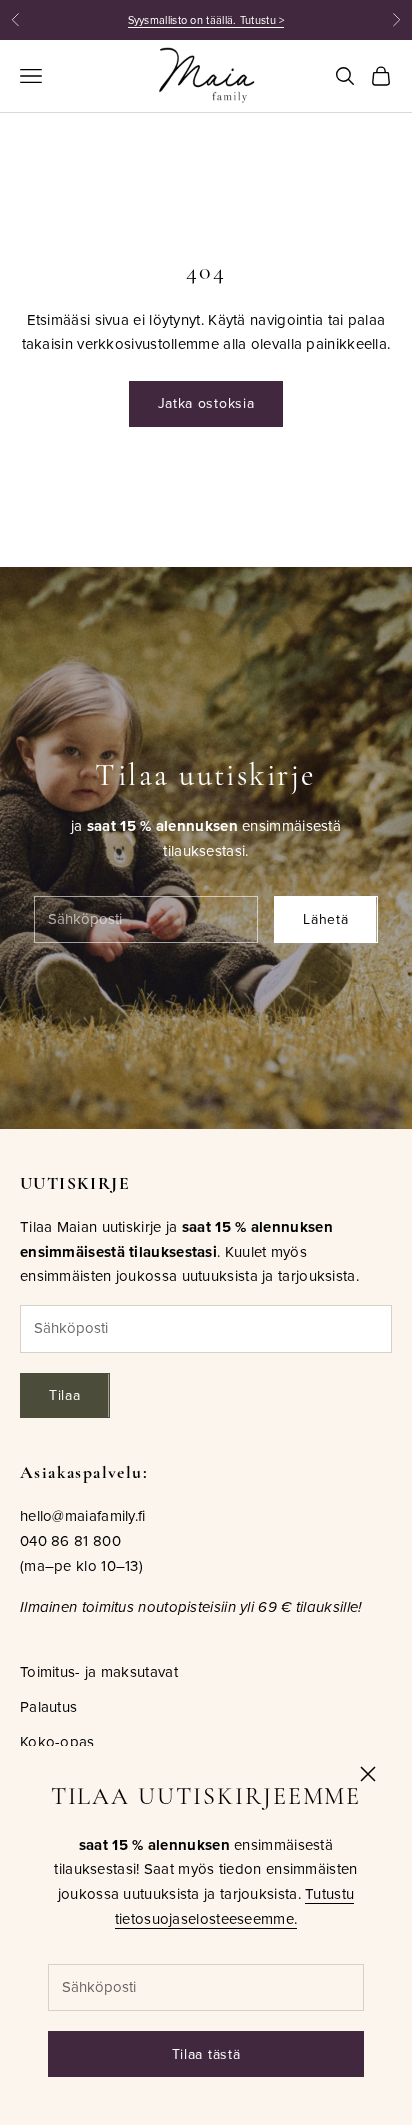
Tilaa (65, 1395)
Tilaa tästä (206, 2054)
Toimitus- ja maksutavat (99, 1671)
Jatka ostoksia (206, 403)
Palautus (48, 1706)
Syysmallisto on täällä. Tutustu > (206, 20)
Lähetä (325, 919)
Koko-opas (57, 1741)
